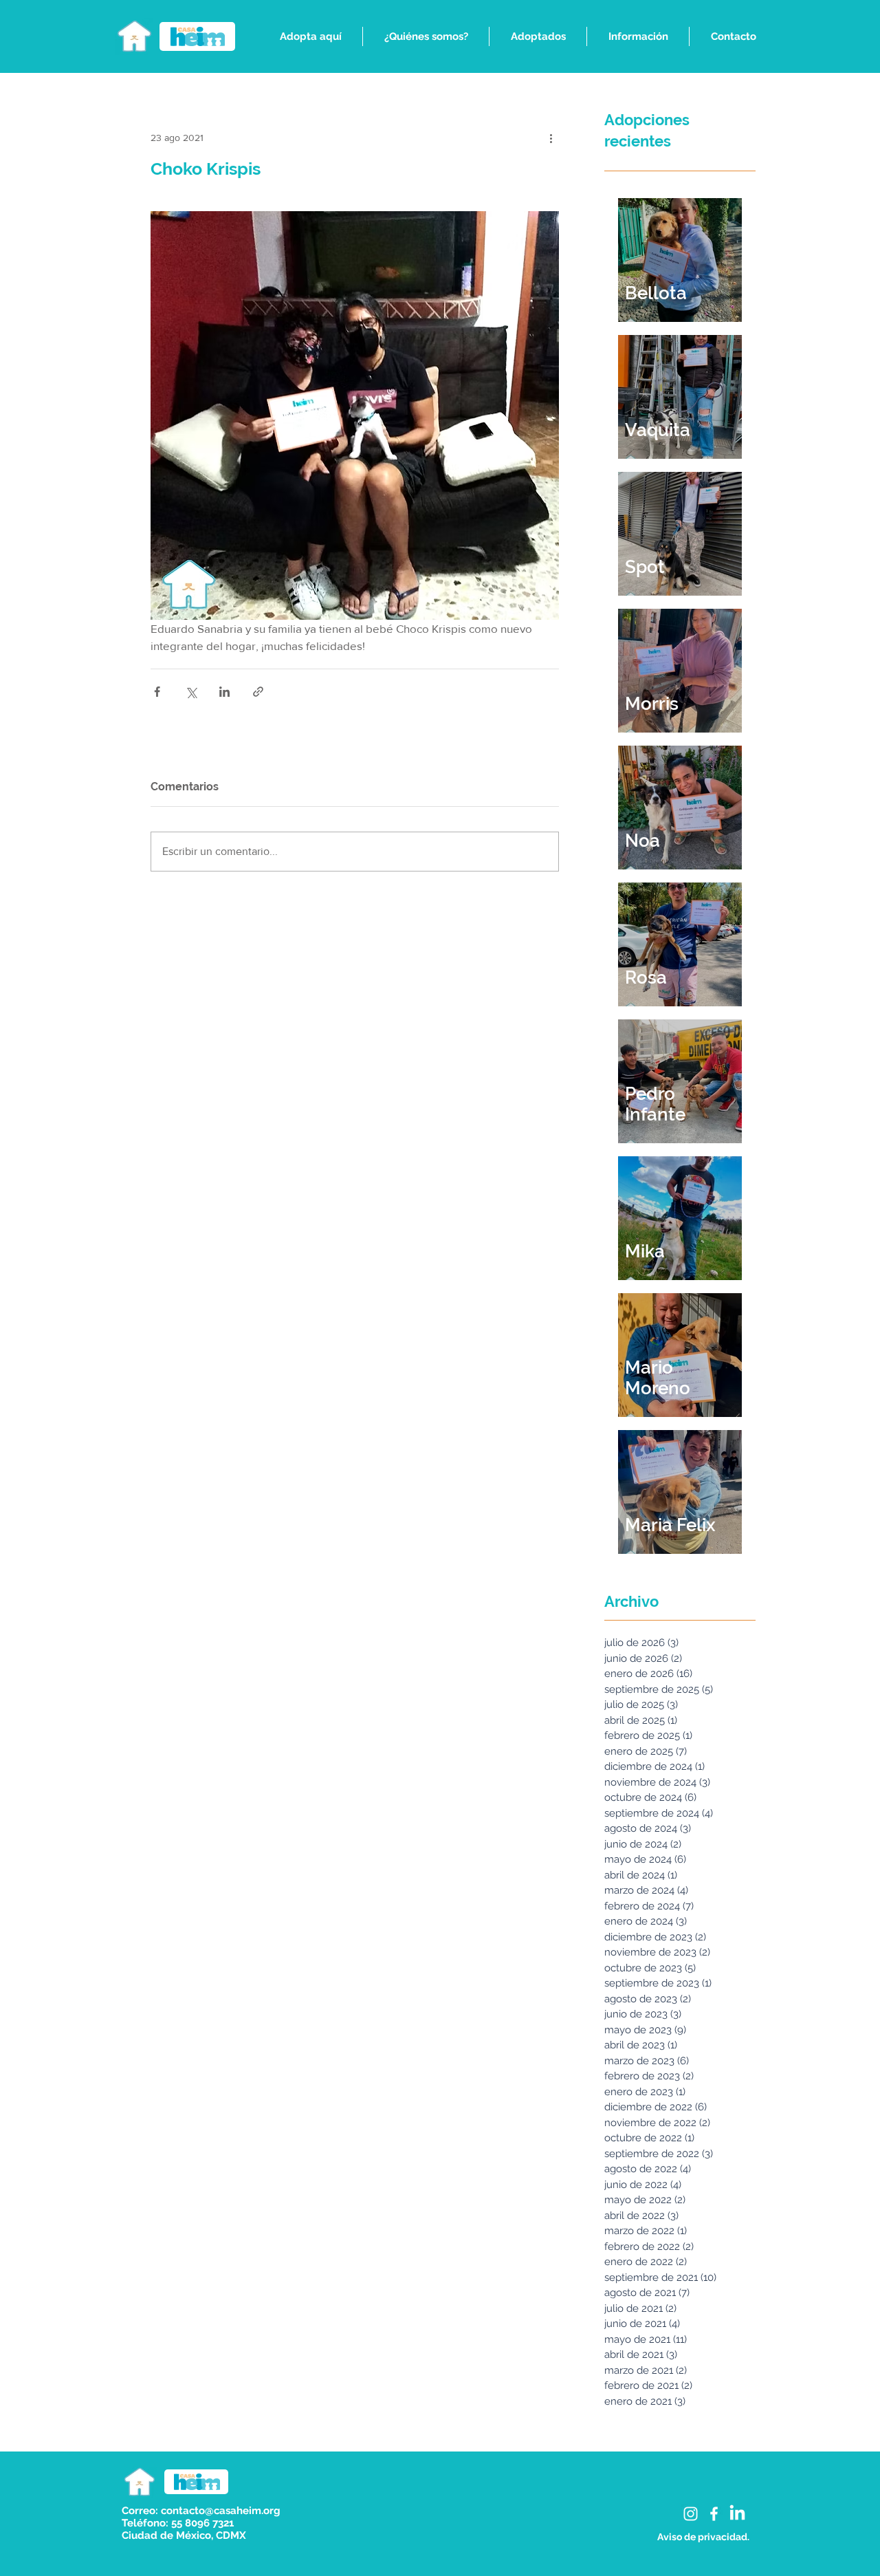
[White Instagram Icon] (691, 2514)
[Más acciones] (551, 138)
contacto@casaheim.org (221, 2511)
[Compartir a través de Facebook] (157, 692)
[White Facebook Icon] (714, 2514)
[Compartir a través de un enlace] (258, 692)
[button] (310, 36)
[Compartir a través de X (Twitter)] (191, 692)
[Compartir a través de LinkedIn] (224, 692)
